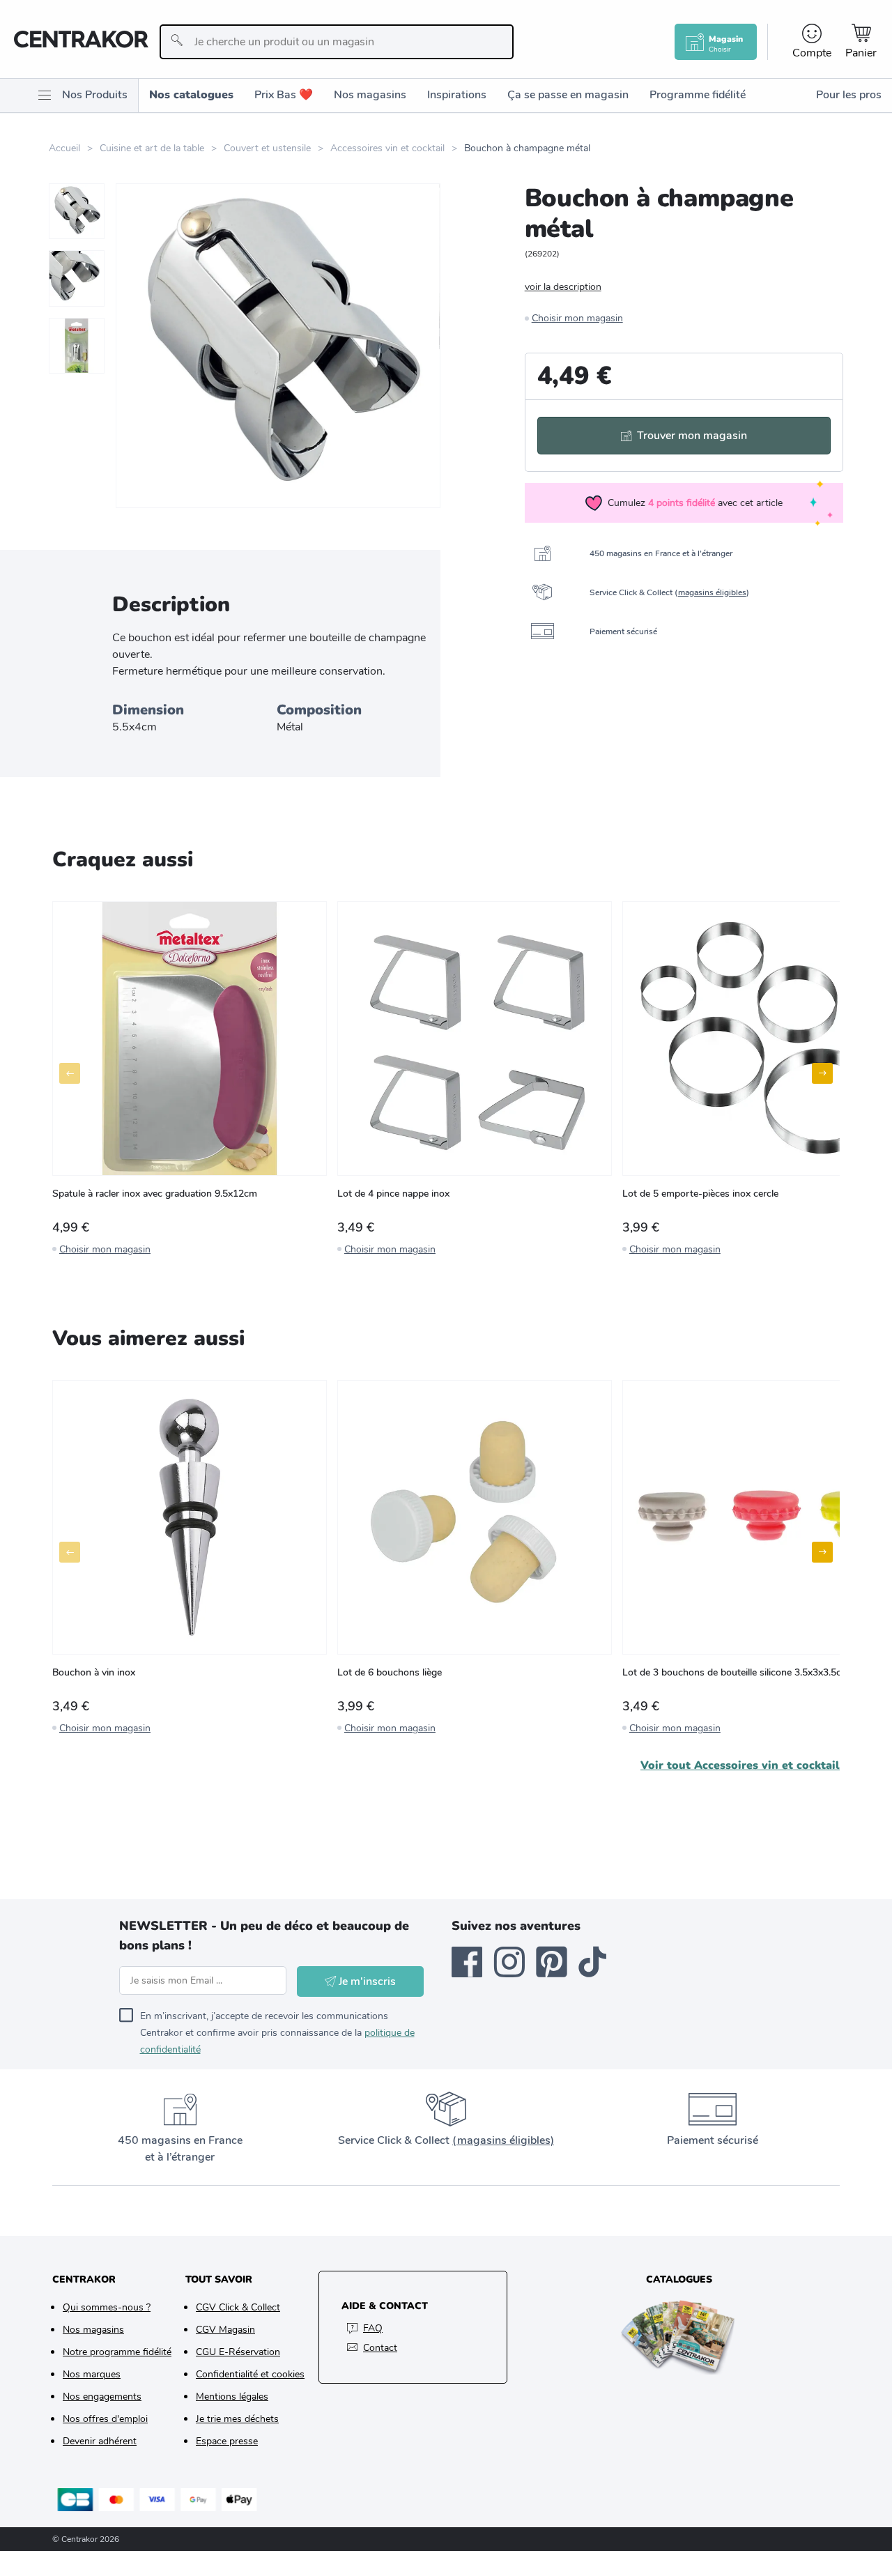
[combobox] (336, 42)
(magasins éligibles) (503, 2140)
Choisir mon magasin (577, 318)
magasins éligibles (712, 592)
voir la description (563, 287)
